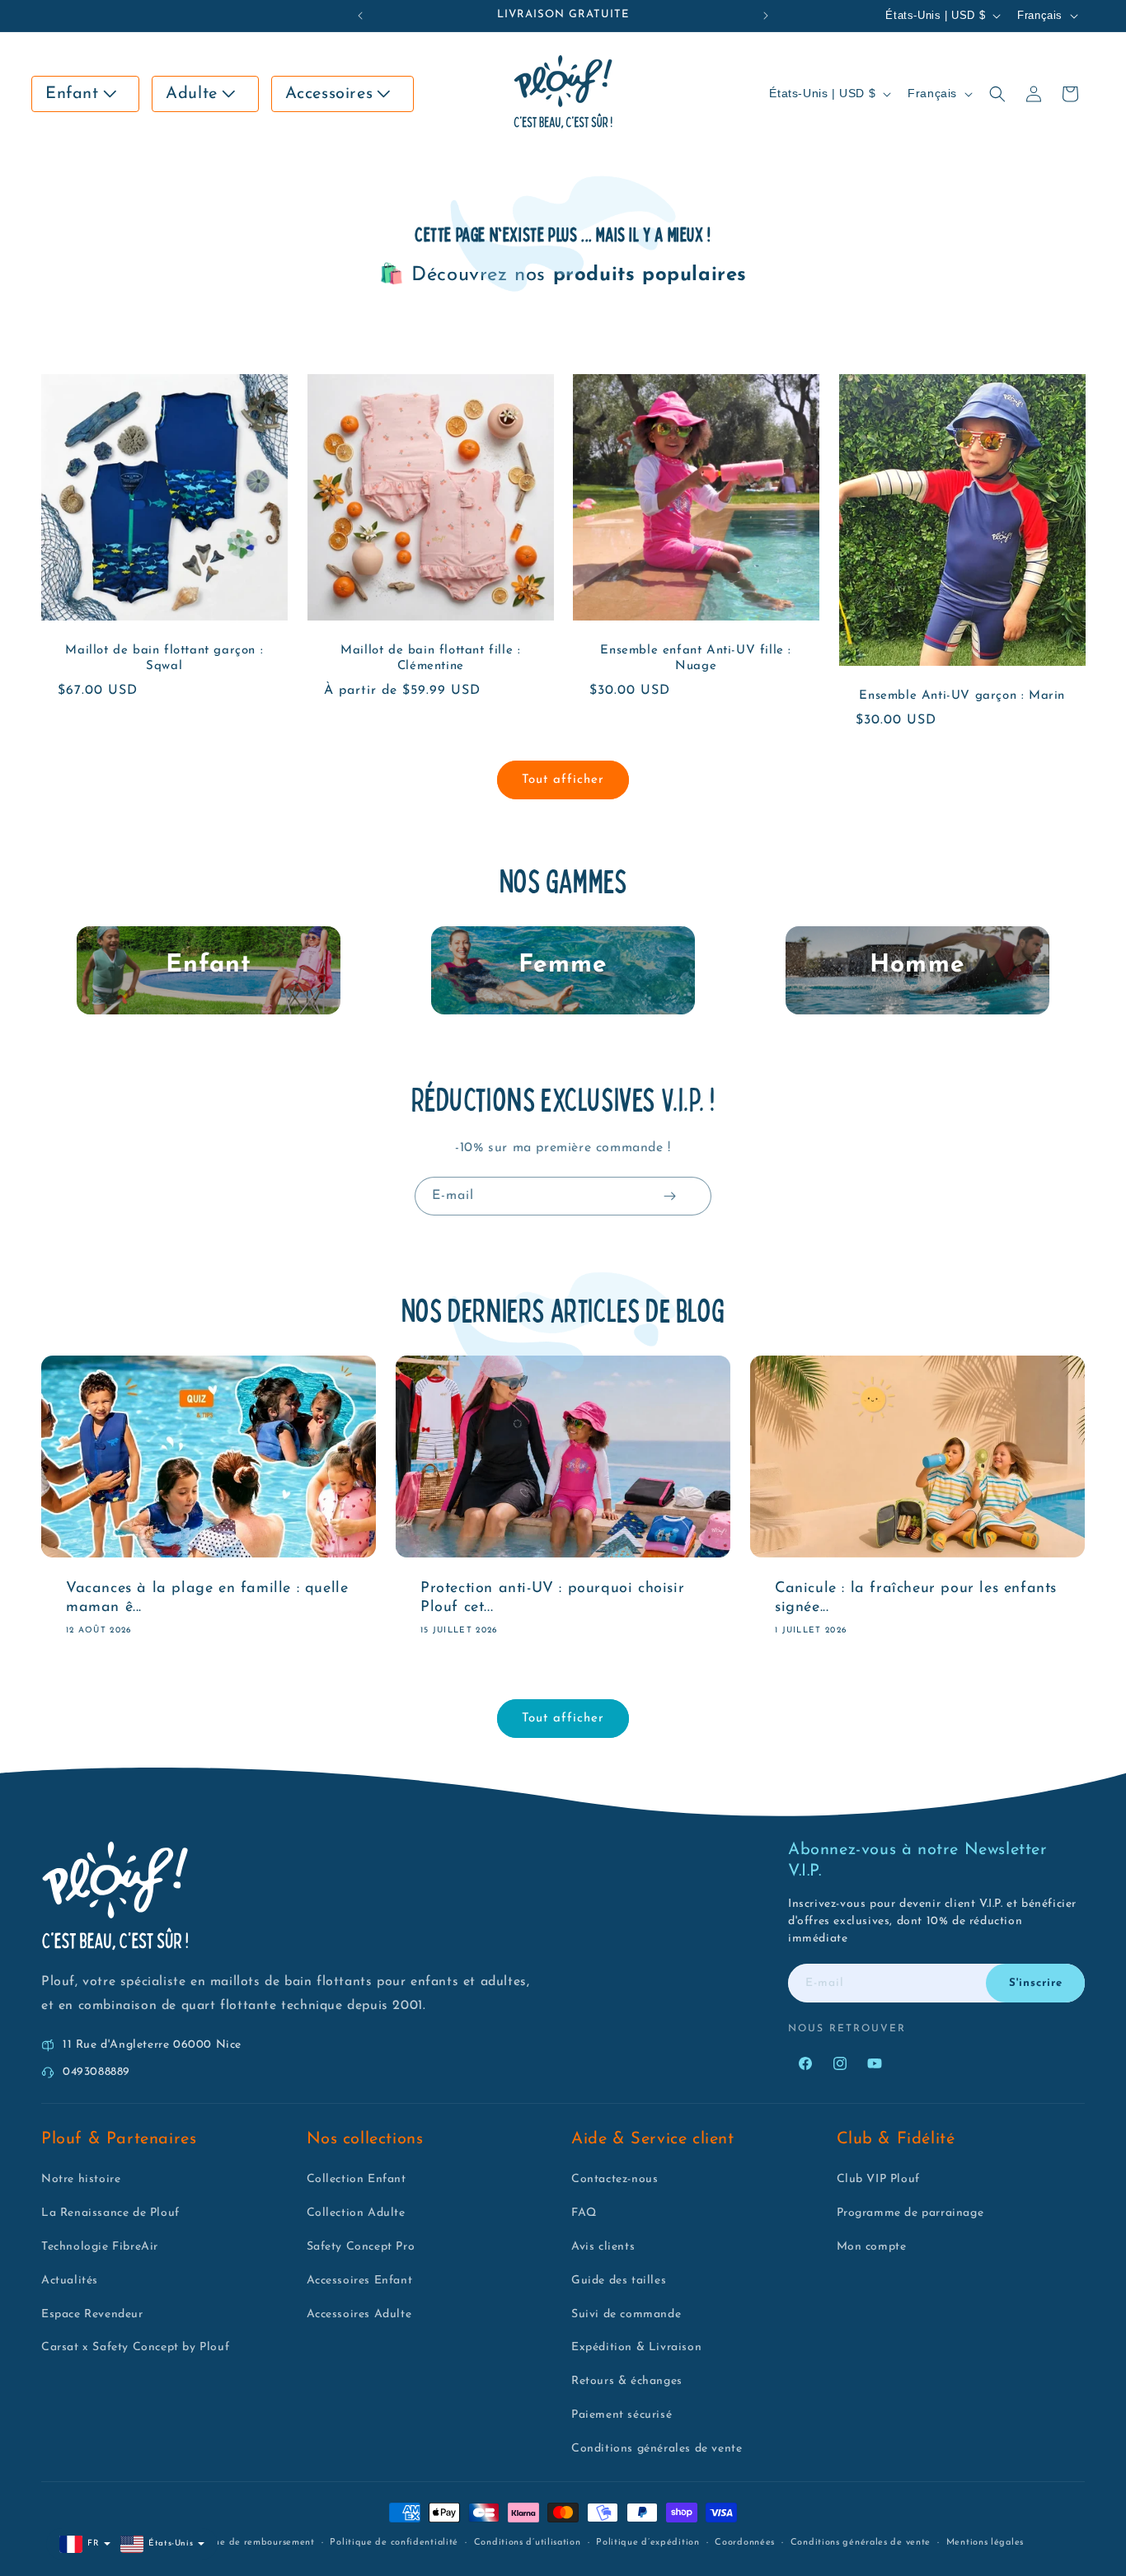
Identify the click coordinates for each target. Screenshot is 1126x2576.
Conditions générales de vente (657, 2449)
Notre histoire (81, 2179)
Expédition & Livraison (636, 2347)
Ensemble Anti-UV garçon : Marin (962, 697)
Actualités (70, 2281)
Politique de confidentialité (394, 2543)
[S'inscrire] (669, 1196)
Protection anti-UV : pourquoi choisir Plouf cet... (552, 1597)
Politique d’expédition (647, 2543)
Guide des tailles (619, 2281)
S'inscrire (1036, 1983)
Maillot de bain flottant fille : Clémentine (430, 659)
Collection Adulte (356, 2213)
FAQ (584, 2213)
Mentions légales (985, 2543)
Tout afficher (563, 780)
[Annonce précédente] (360, 16)
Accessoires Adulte (359, 2314)
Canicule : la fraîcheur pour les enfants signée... (916, 1597)
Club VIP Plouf (878, 2179)
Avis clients (603, 2247)
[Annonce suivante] (766, 16)
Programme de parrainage (910, 2213)
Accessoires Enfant (360, 2281)
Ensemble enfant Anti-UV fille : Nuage (696, 659)
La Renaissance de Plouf (110, 2213)
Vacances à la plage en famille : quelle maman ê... (207, 1597)
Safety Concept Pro (361, 2247)
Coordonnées (745, 2543)
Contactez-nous (615, 2179)
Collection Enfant (357, 2179)
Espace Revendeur (92, 2314)
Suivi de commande (626, 2314)
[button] (85, 94)
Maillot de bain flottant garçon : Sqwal (164, 659)
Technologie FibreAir (100, 2247)
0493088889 (96, 2072)
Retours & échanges (627, 2381)
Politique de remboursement (249, 2543)
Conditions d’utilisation (528, 2543)
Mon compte (872, 2247)
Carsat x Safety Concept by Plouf (135, 2347)
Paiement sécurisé (622, 2415)
